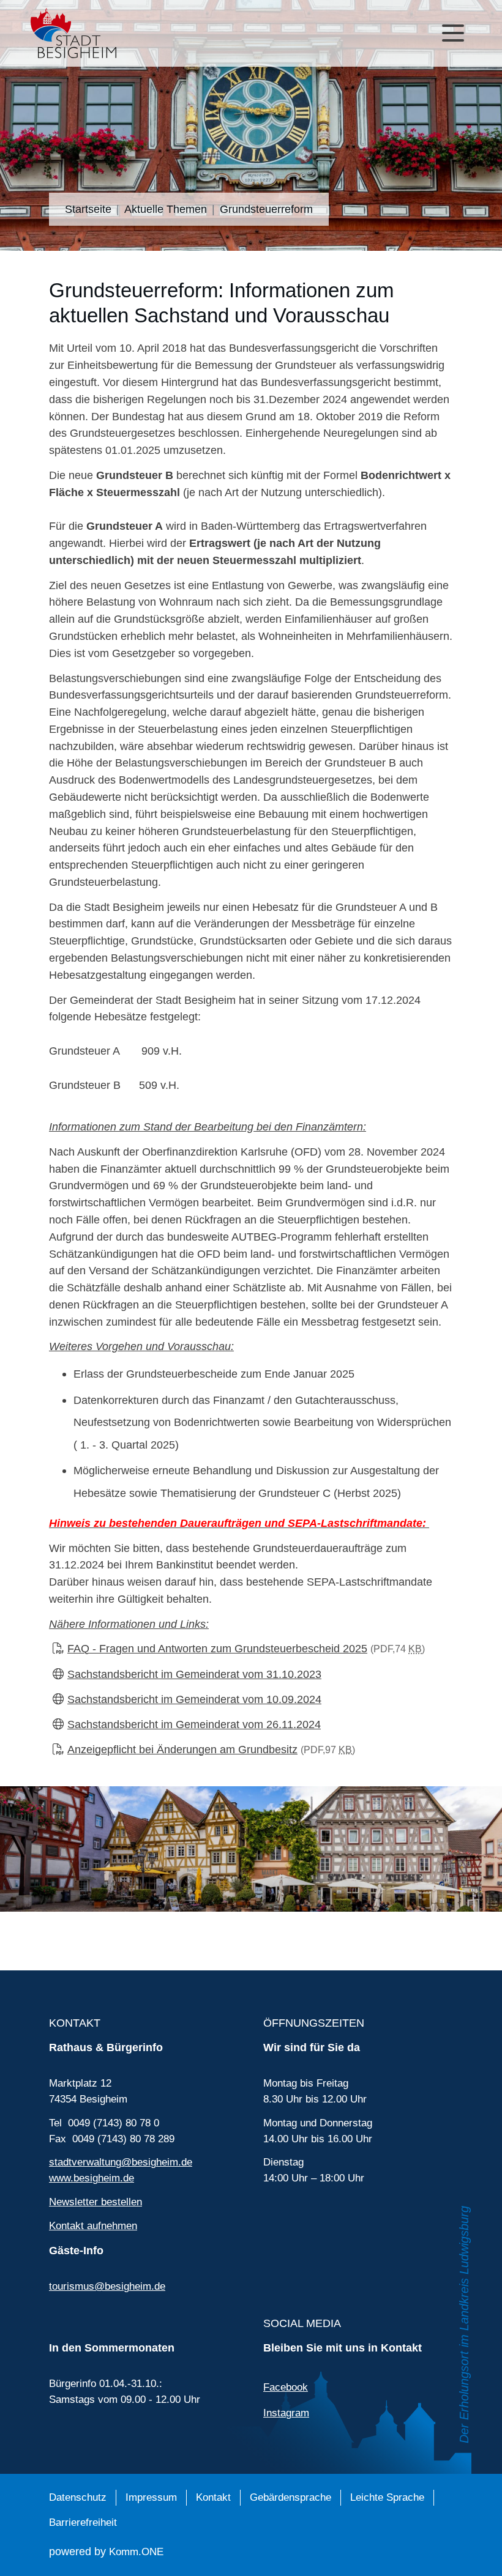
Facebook (286, 2387)
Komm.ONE (136, 2552)
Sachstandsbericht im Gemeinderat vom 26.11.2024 (194, 1724)
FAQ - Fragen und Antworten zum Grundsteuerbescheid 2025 (246, 1648)
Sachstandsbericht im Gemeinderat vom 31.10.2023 (194, 1674)
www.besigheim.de (92, 2178)
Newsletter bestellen (96, 2202)
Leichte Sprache (387, 2497)
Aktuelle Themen (166, 209)
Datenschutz (78, 2497)
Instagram (286, 2413)
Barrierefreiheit (83, 2522)
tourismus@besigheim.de (107, 2286)
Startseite (88, 209)
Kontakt (213, 2497)
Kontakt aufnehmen (93, 2226)
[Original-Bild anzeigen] (251, 1848)
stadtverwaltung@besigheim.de (121, 2162)
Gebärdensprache (290, 2497)
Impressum (151, 2497)
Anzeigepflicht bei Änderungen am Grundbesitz (211, 1749)
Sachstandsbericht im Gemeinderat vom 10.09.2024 (194, 1699)
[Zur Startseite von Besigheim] (119, 33)
